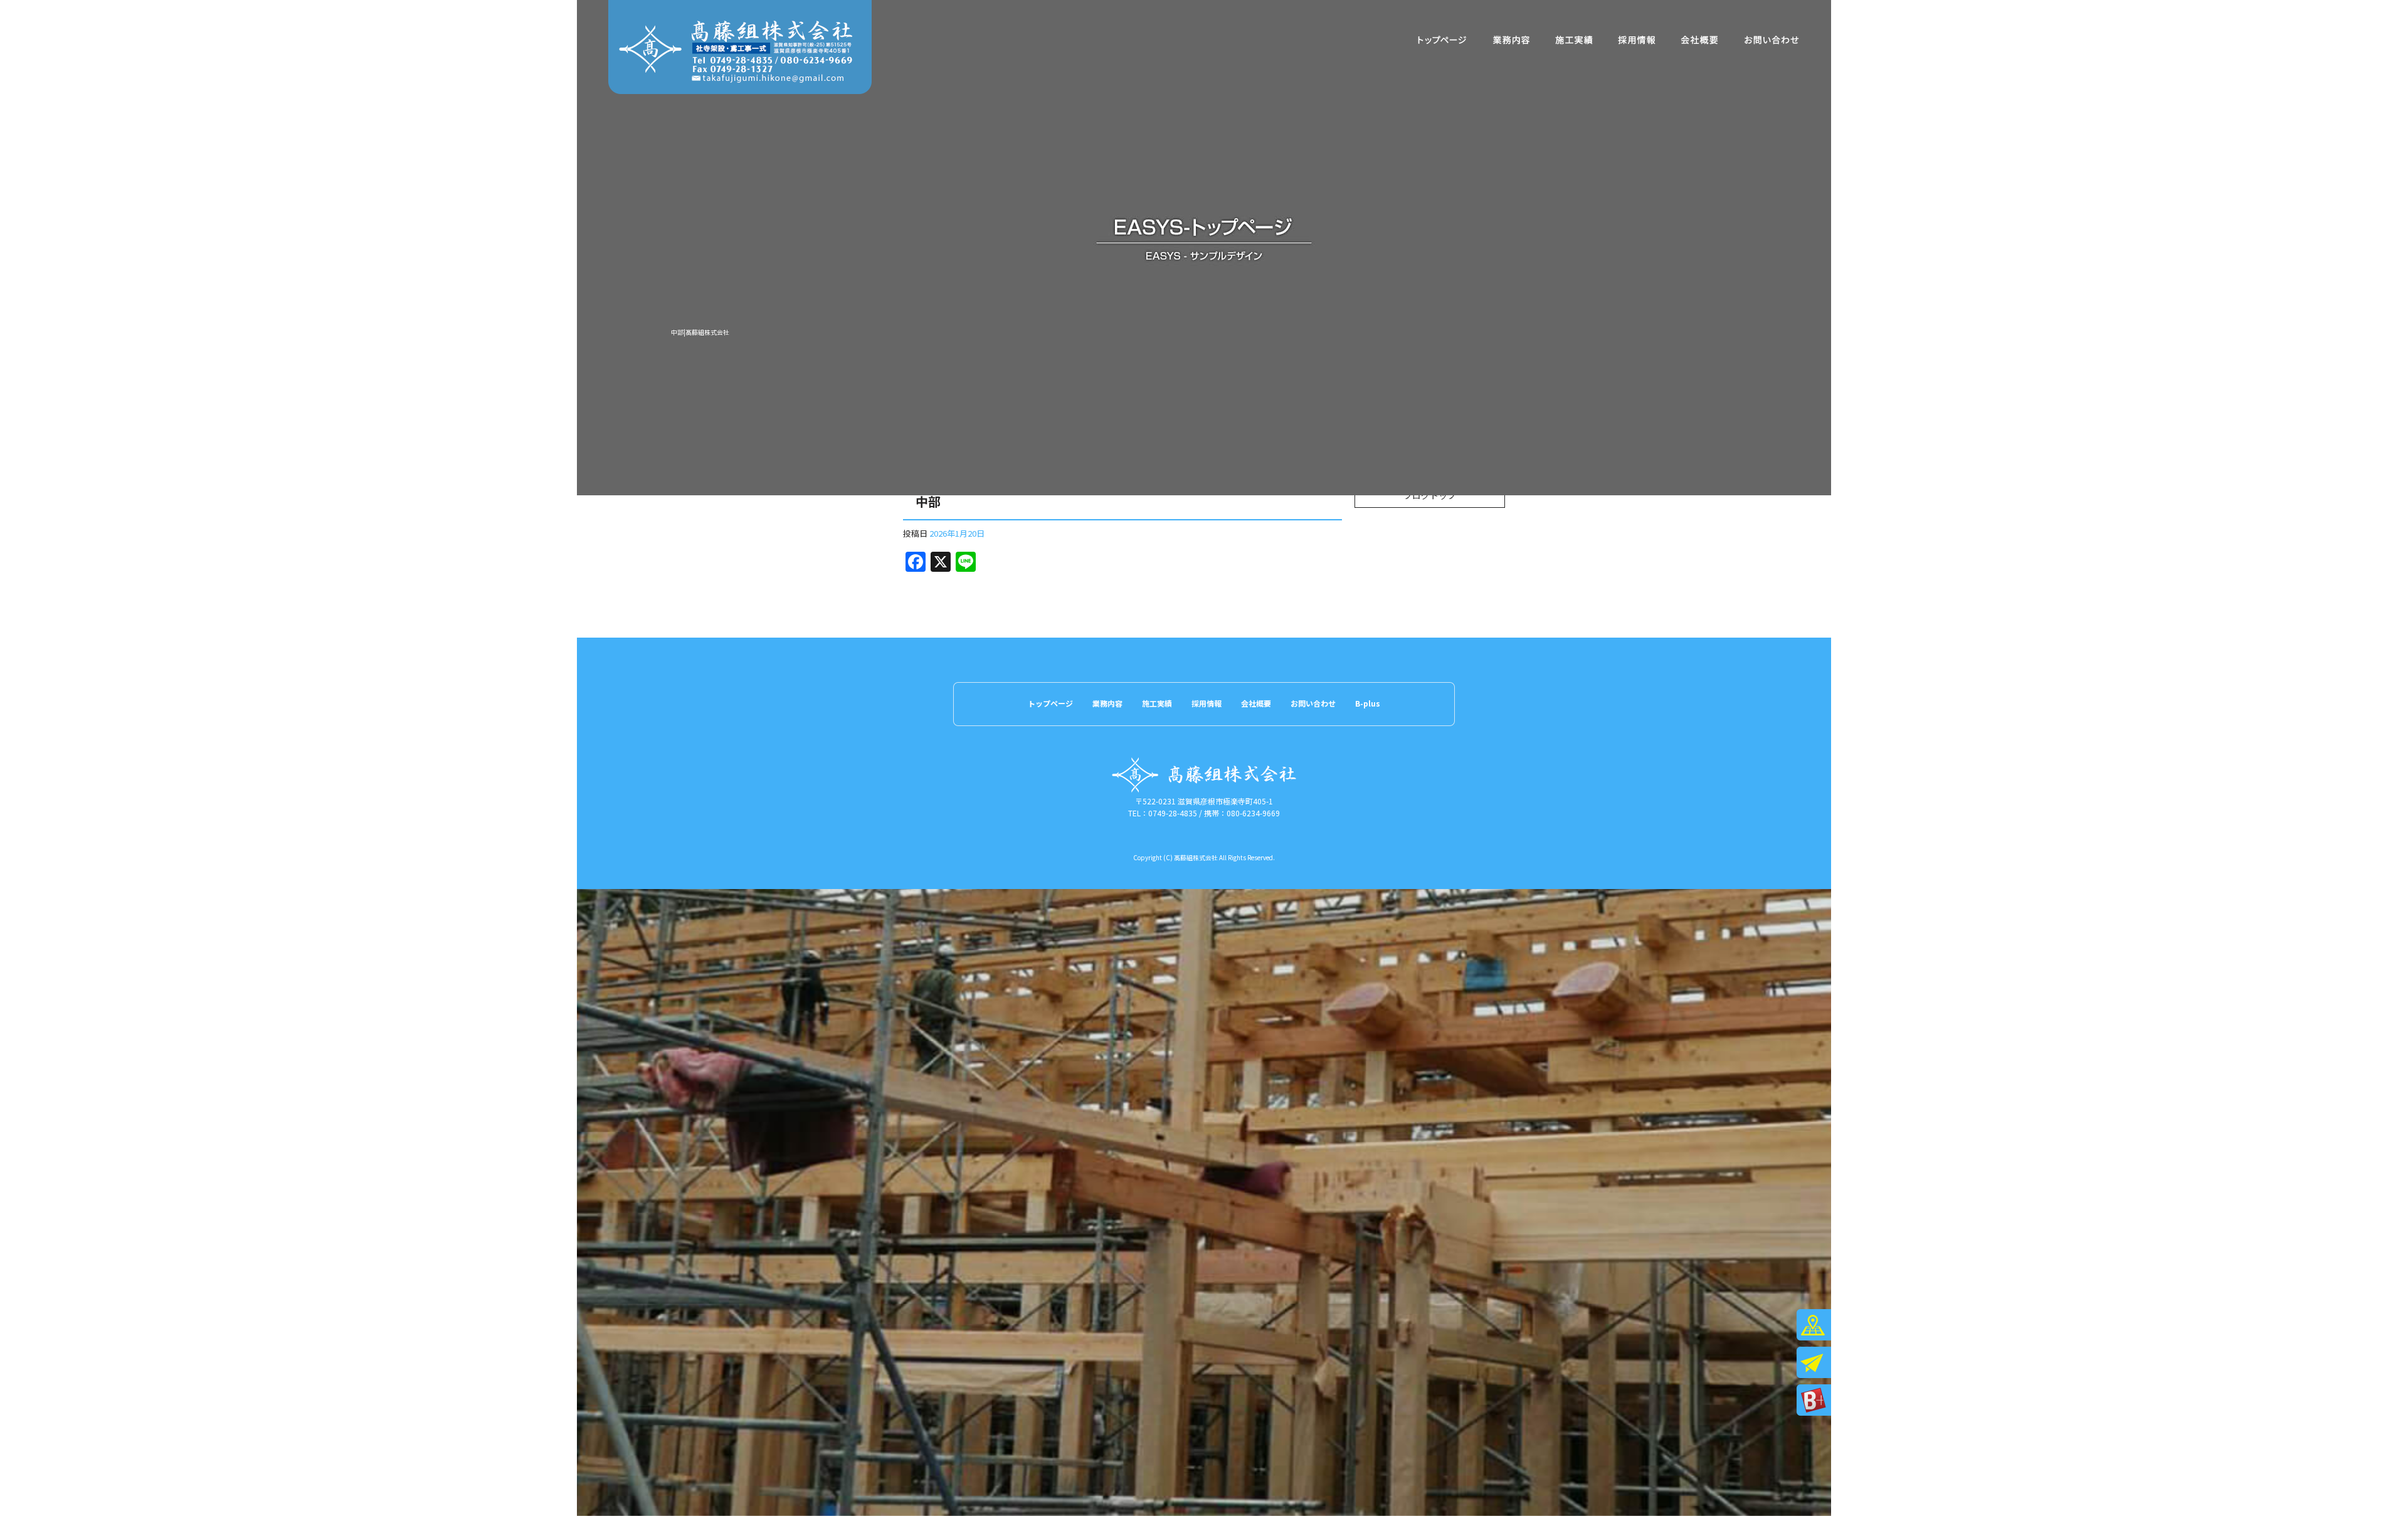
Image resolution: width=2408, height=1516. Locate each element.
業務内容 (1511, 40)
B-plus (1368, 703)
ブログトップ (1430, 495)
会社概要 (1699, 40)
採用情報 (1637, 40)
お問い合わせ (1772, 40)
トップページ (1442, 40)
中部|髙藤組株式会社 (700, 332)
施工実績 (1574, 40)
